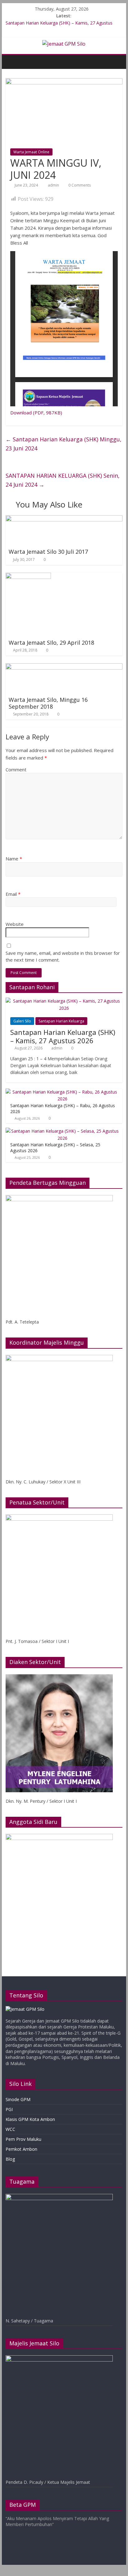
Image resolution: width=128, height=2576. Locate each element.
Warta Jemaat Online (31, 152)
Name (14, 859)
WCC (10, 2129)
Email (13, 894)
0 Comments (79, 185)
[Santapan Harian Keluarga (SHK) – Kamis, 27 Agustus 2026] (64, 1001)
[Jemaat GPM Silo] (12, 62)
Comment (16, 769)
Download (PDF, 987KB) (36, 413)
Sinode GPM (18, 2099)
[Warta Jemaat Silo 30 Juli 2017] (64, 519)
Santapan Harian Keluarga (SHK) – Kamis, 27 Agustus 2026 (63, 1036)
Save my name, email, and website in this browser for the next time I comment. (63, 956)
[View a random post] (116, 62)
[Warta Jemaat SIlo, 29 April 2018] (28, 576)
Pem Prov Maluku (23, 2139)
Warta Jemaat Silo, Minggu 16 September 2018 (48, 703)
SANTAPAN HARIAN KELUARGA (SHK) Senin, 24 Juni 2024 (63, 480)
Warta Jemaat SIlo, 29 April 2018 (51, 643)
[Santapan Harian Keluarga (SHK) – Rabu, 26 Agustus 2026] (62, 1092)
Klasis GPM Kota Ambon (30, 2119)
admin (54, 185)
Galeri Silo (22, 1021)
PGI (9, 2109)
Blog (10, 2159)
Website (15, 924)
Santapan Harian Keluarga (61, 1021)
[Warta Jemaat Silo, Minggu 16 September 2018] (64, 667)
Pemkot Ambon (21, 2149)
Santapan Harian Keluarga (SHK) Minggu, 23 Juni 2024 (64, 444)
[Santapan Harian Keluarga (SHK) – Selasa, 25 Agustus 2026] (62, 1131)
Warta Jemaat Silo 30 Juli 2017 (48, 552)
